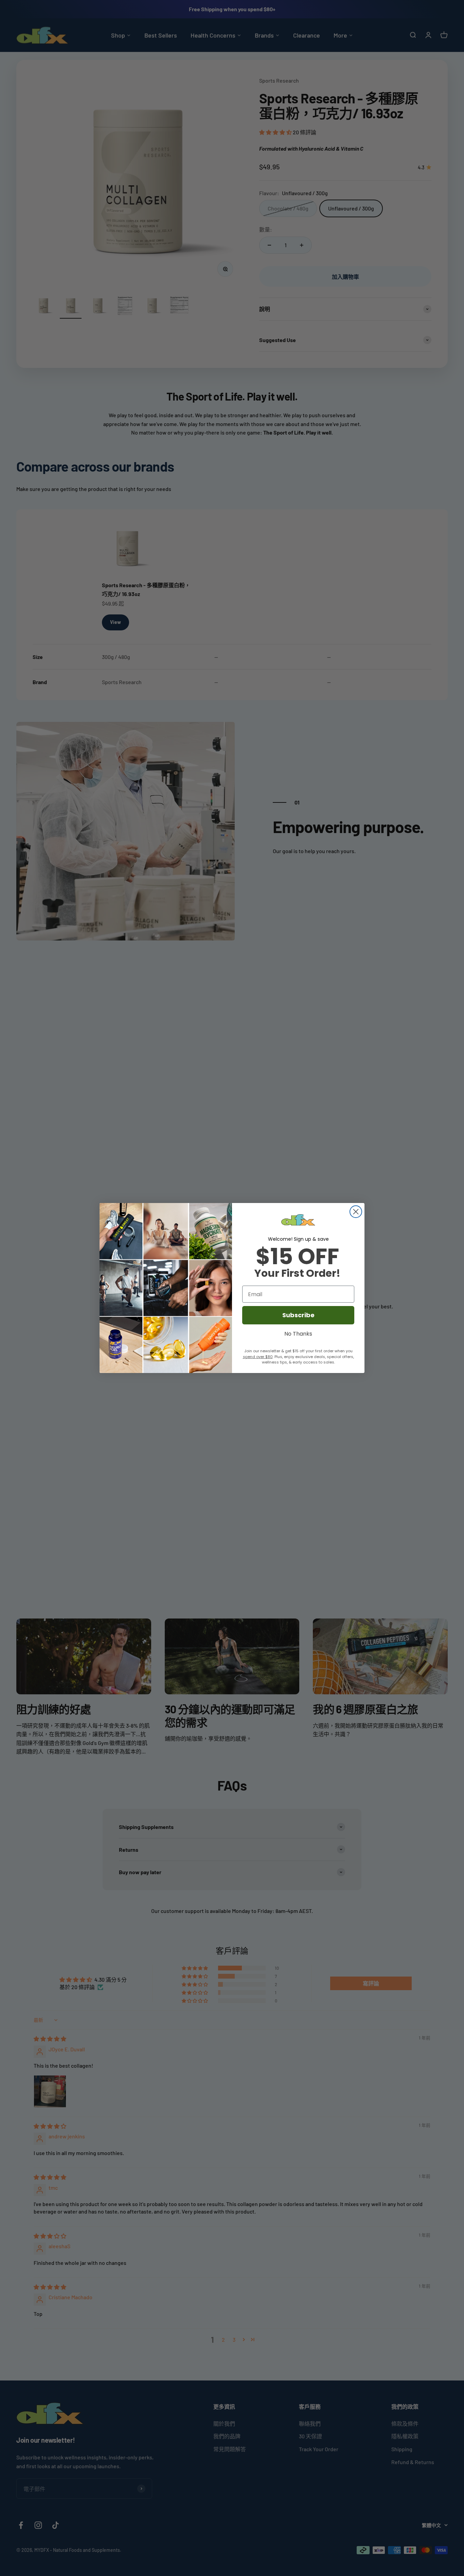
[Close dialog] (356, 1212)
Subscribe (298, 1315)
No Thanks (298, 1333)
